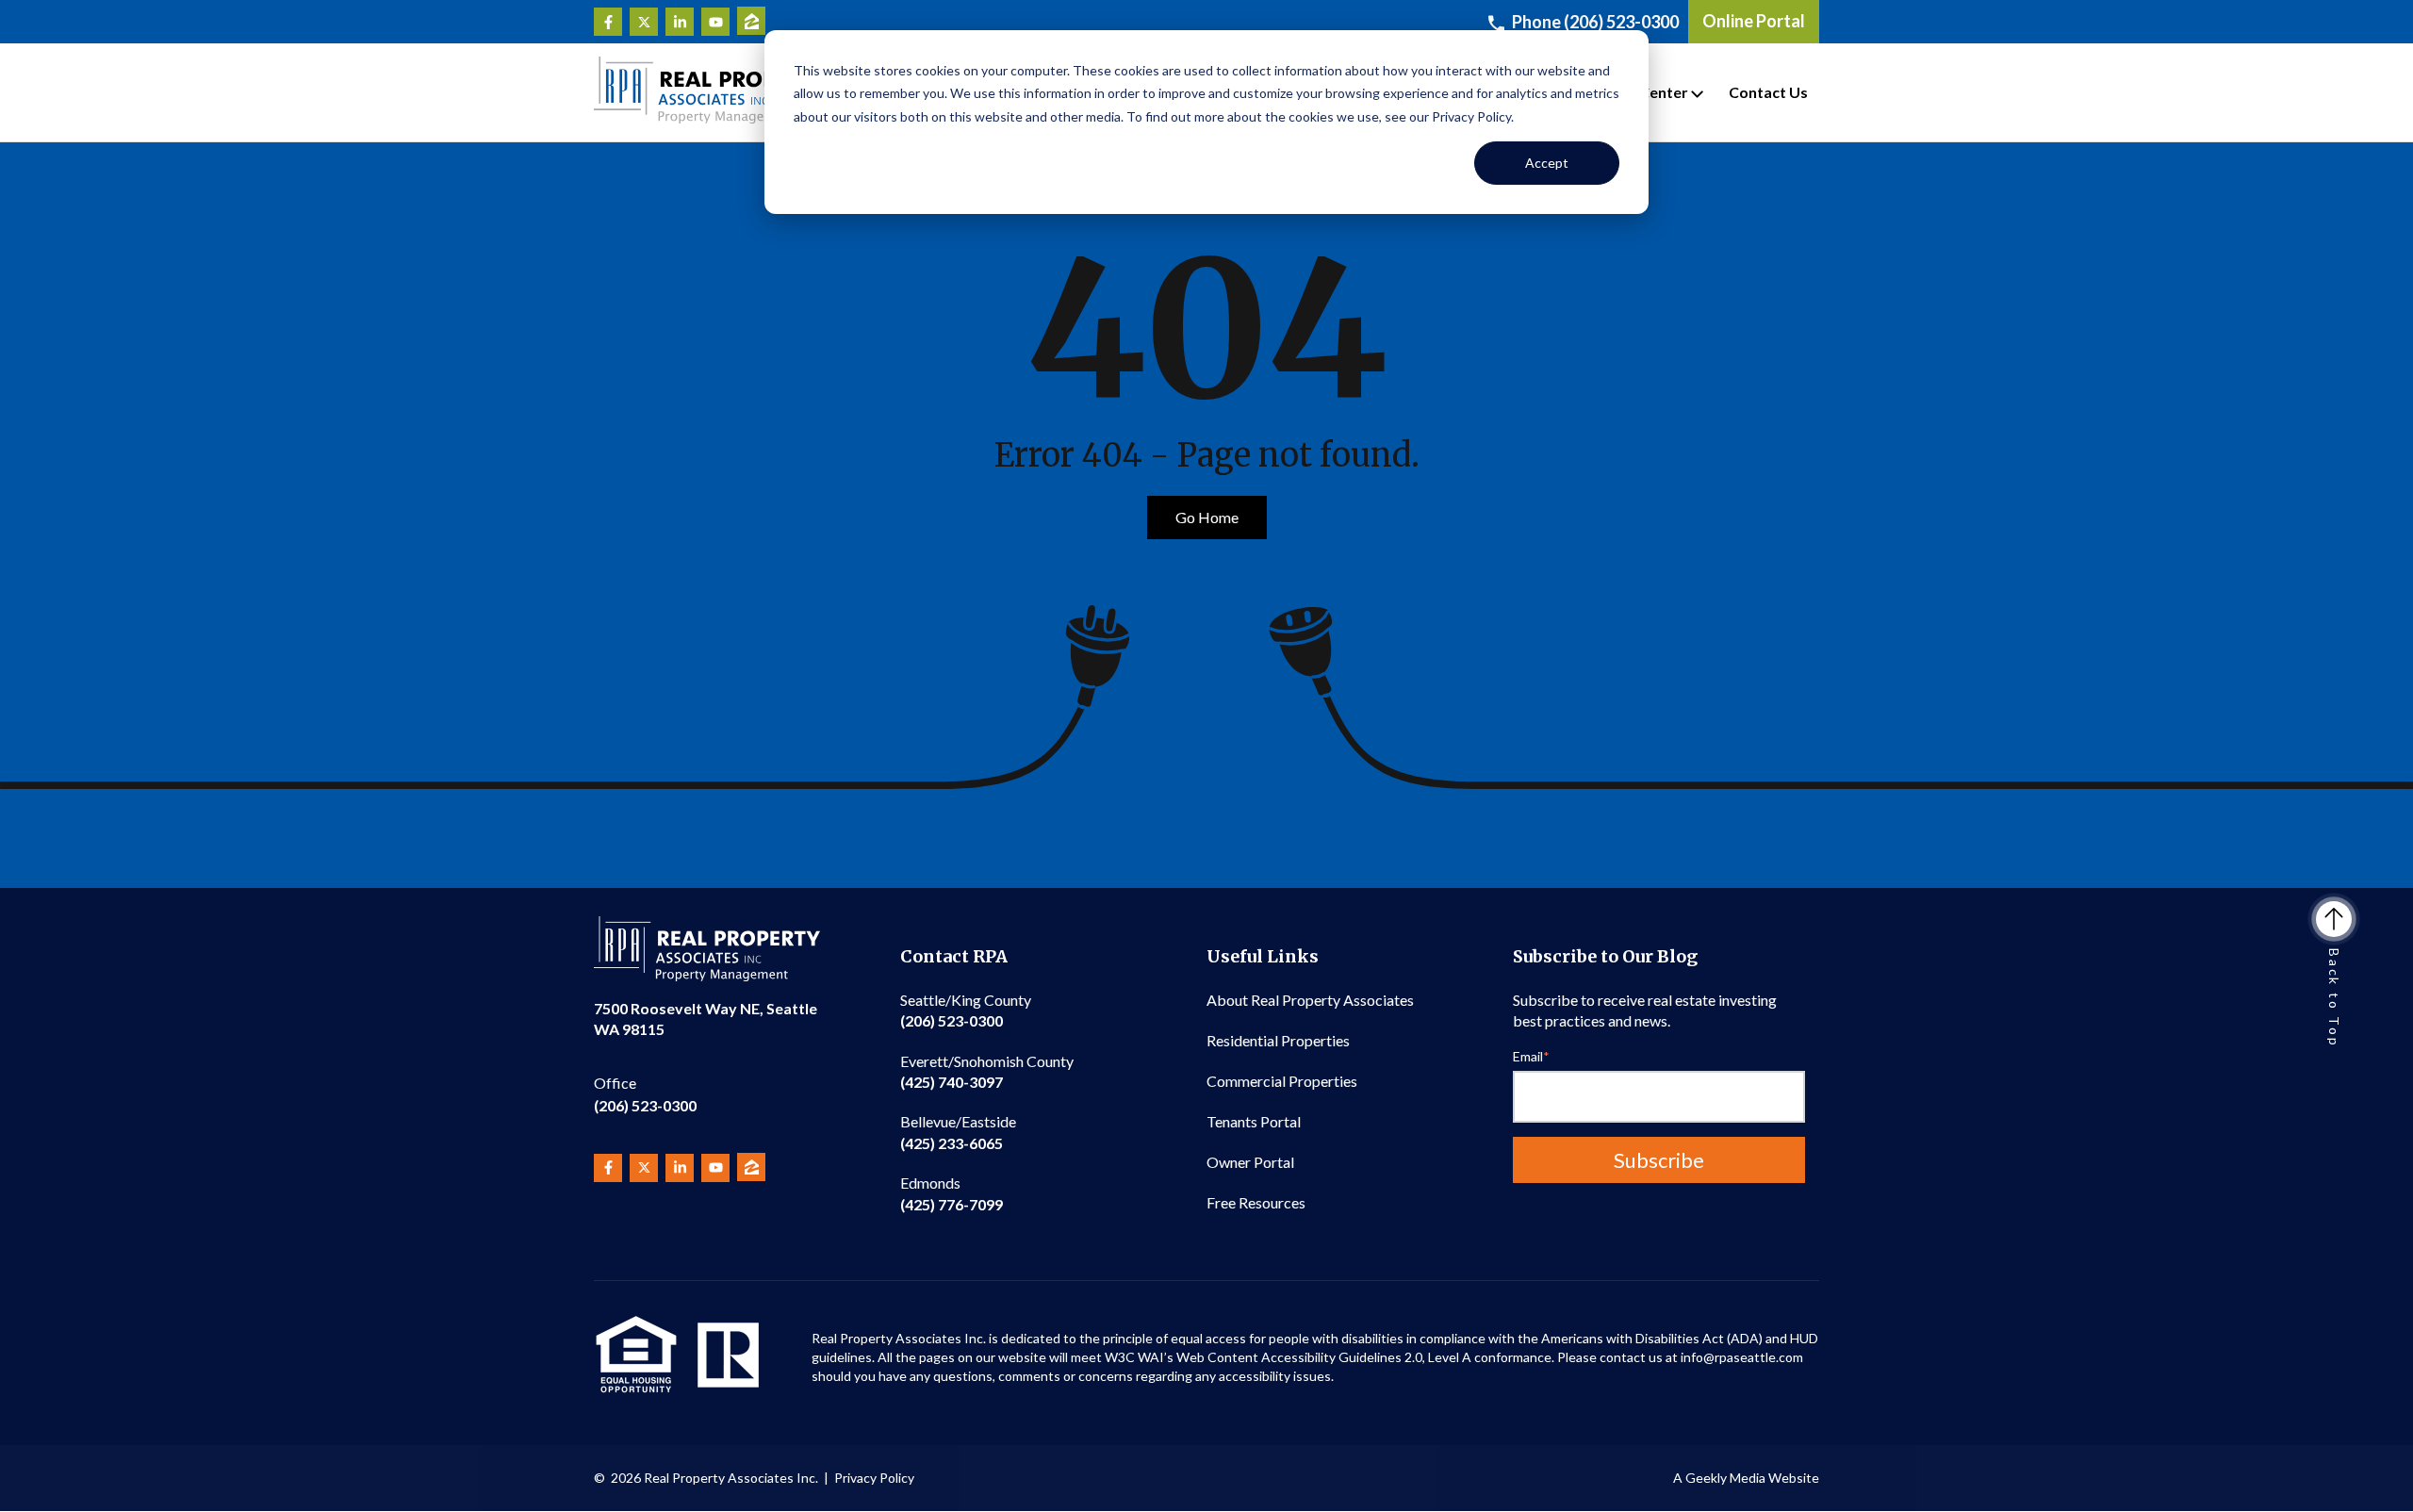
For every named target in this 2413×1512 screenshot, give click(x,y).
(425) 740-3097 (987, 1071)
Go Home (1207, 517)
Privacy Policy (874, 1478)
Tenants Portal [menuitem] (1254, 1121)
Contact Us (1768, 92)
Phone (1595, 22)
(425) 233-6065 (958, 1132)
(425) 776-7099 (952, 1193)
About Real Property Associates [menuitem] (1310, 1000)
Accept (1547, 163)
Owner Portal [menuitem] (1250, 1162)
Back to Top (2334, 998)
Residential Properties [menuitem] (1278, 1040)
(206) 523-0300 (645, 1094)
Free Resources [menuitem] (1256, 1202)
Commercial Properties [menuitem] (1282, 1081)
